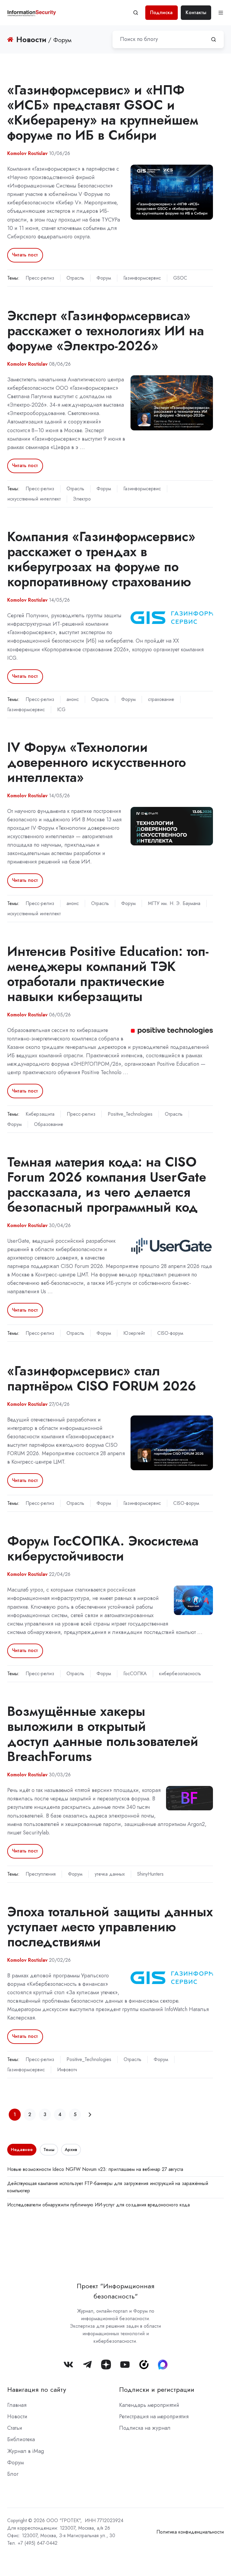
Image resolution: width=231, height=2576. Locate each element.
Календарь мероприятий (149, 2405)
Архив (71, 2150)
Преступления (41, 1874)
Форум (104, 278)
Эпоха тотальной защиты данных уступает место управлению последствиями (110, 1927)
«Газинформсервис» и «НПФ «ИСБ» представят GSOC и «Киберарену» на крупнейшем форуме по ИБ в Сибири (103, 112)
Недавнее (22, 2150)
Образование (49, 1124)
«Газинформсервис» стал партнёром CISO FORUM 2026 (102, 1378)
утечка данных (110, 1874)
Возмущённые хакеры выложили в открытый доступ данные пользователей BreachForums (103, 1734)
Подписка (161, 12)
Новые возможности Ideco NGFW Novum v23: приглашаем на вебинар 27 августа (95, 2169)
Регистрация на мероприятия (154, 2416)
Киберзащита (40, 1114)
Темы (49, 2150)
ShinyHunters (150, 1874)
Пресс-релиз (40, 278)
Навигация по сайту (37, 2390)
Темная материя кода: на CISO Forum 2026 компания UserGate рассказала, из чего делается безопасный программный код (107, 1184)
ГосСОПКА (135, 1674)
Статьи (15, 2428)
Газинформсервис (142, 278)
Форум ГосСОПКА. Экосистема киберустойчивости (103, 1548)
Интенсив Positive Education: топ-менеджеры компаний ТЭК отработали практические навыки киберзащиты (108, 974)
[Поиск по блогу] (214, 39)
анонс (73, 699)
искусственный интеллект (34, 499)
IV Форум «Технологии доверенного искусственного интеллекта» (97, 762)
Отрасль (75, 278)
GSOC (180, 278)
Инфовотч (67, 2070)
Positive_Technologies (130, 1114)
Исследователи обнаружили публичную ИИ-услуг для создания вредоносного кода (99, 2205)
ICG (61, 710)
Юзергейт (134, 1333)
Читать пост (25, 255)
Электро (82, 499)
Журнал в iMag (26, 2451)
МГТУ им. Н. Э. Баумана (174, 903)
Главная (17, 2405)
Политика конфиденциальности (190, 2532)
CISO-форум (170, 1333)
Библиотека (21, 2439)
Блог (13, 2474)
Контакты (196, 12)
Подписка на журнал (145, 2428)
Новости (17, 2416)
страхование (161, 699)
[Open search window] (136, 13)
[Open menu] (221, 13)
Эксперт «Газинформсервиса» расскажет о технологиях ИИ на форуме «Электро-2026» (106, 331)
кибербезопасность (180, 1674)
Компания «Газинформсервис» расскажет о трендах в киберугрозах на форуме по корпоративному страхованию (101, 559)
